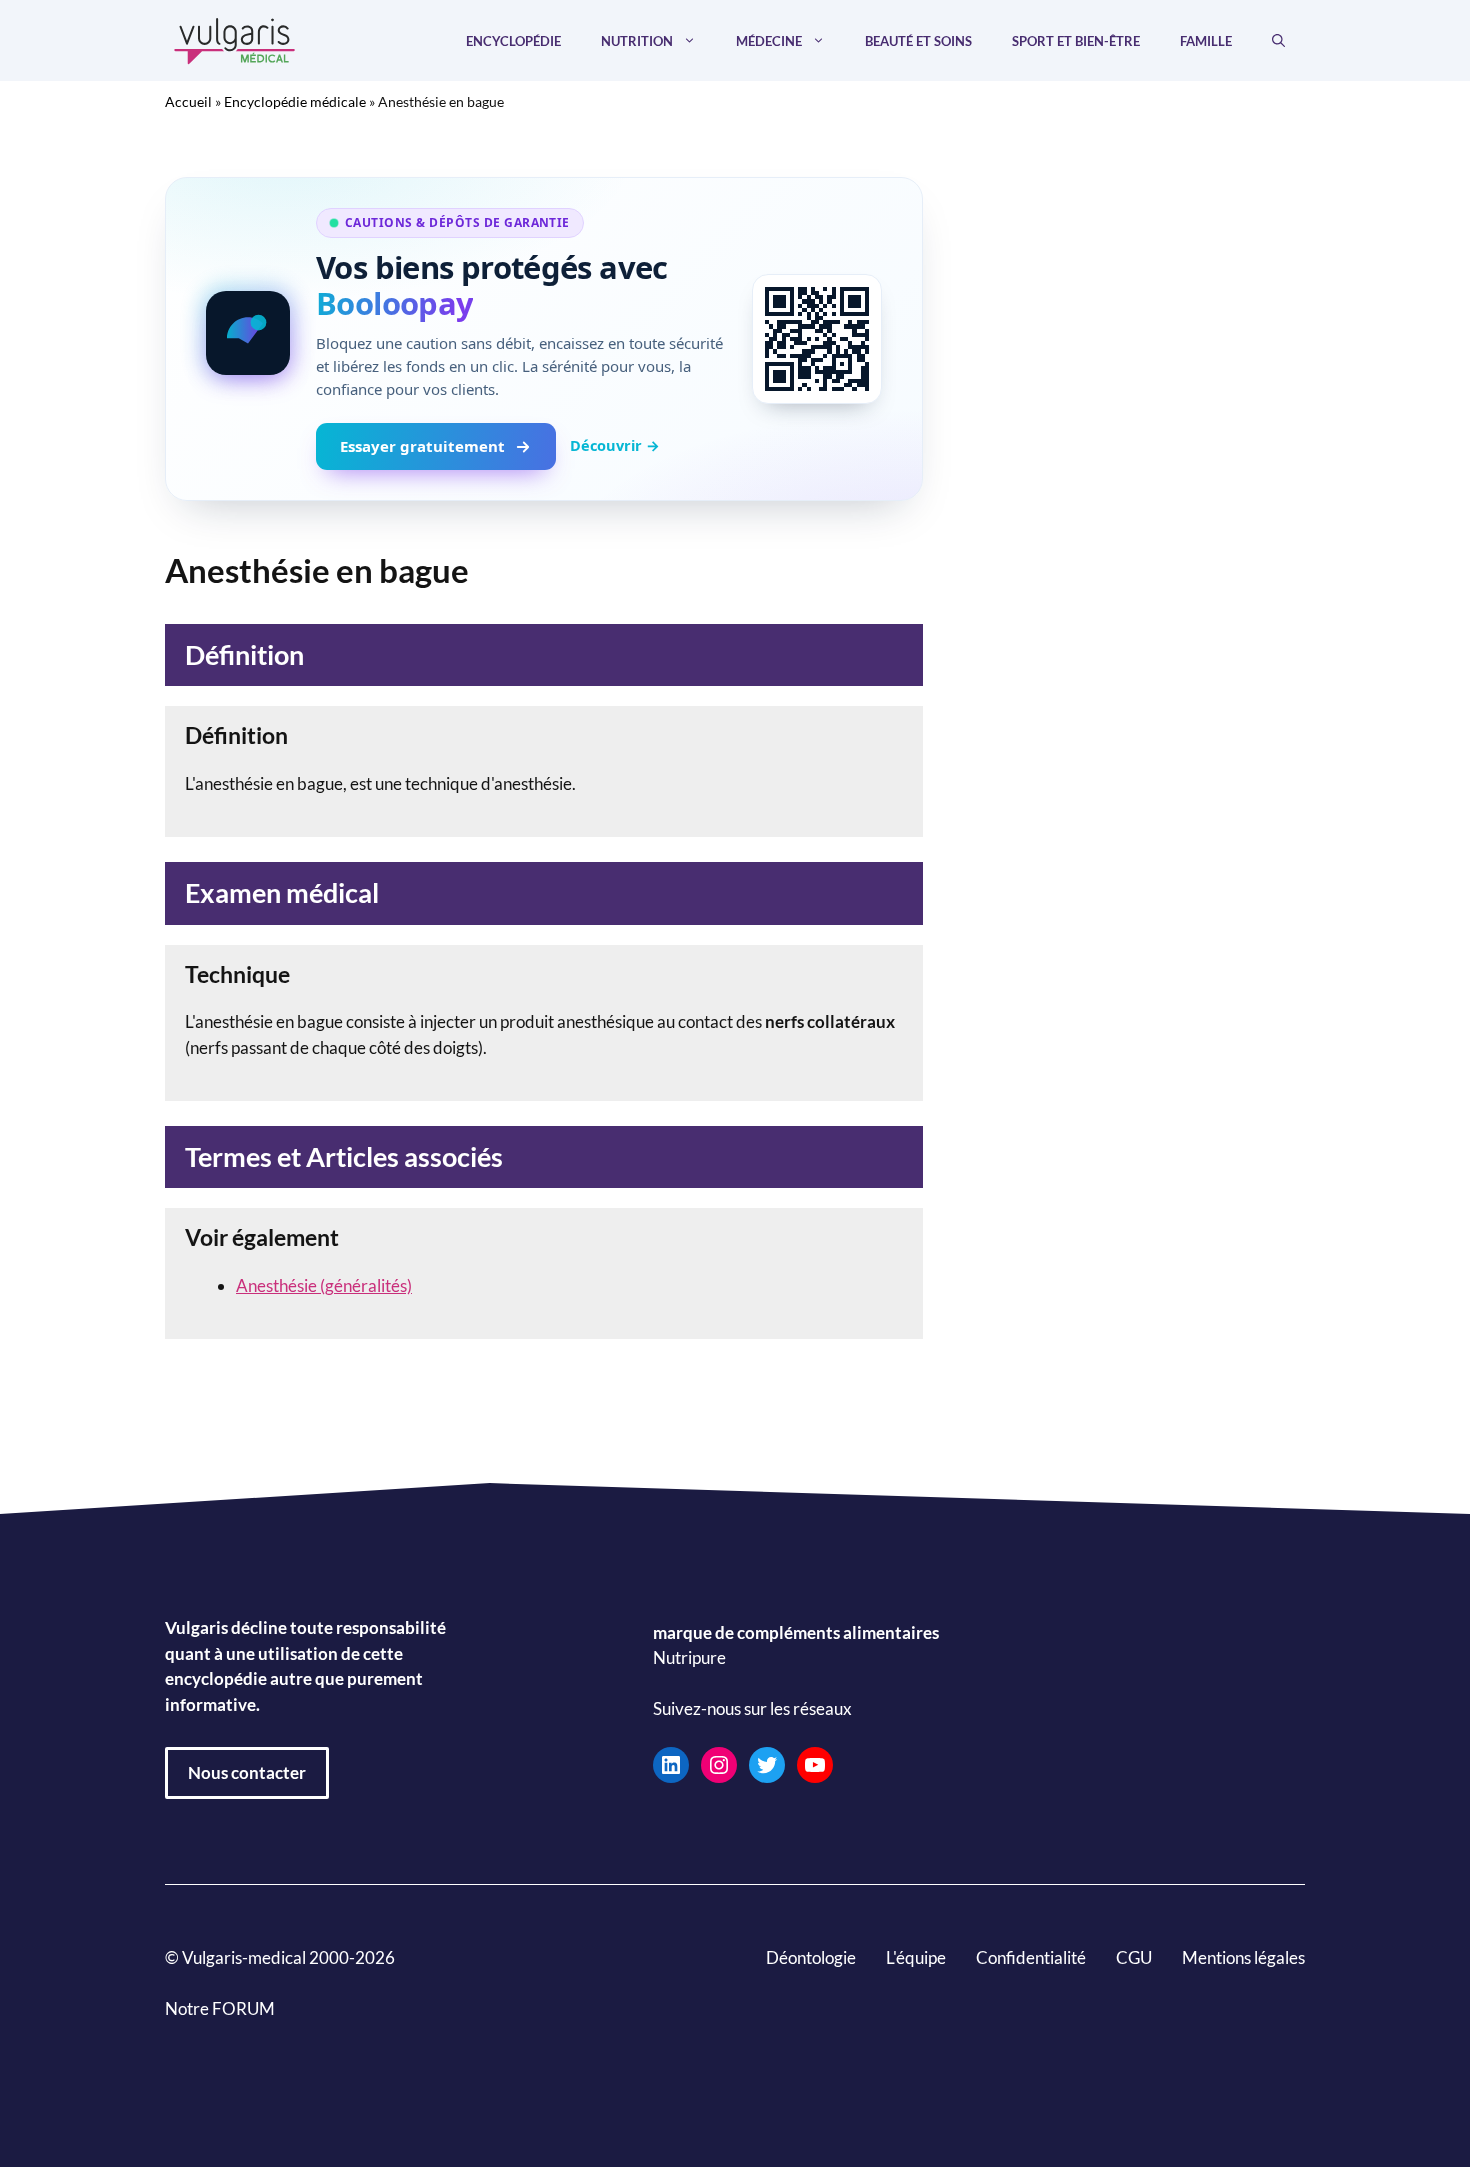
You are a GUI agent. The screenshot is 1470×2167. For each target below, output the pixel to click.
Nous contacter (247, 1772)
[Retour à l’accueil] (235, 38)
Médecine (769, 41)
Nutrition (637, 41)
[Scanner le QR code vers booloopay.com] (817, 339)
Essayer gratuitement (422, 446)
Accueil (188, 101)
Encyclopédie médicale (295, 101)
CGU (1134, 1957)
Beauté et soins (918, 41)
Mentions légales (1243, 1957)
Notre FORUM (220, 2008)
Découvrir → (615, 445)
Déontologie (811, 1957)
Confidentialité (1031, 1957)
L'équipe (916, 1957)
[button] (1278, 41)
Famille (1206, 41)
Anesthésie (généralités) (324, 1285)
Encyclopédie (513, 41)
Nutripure (689, 1657)
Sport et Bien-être (1076, 41)
